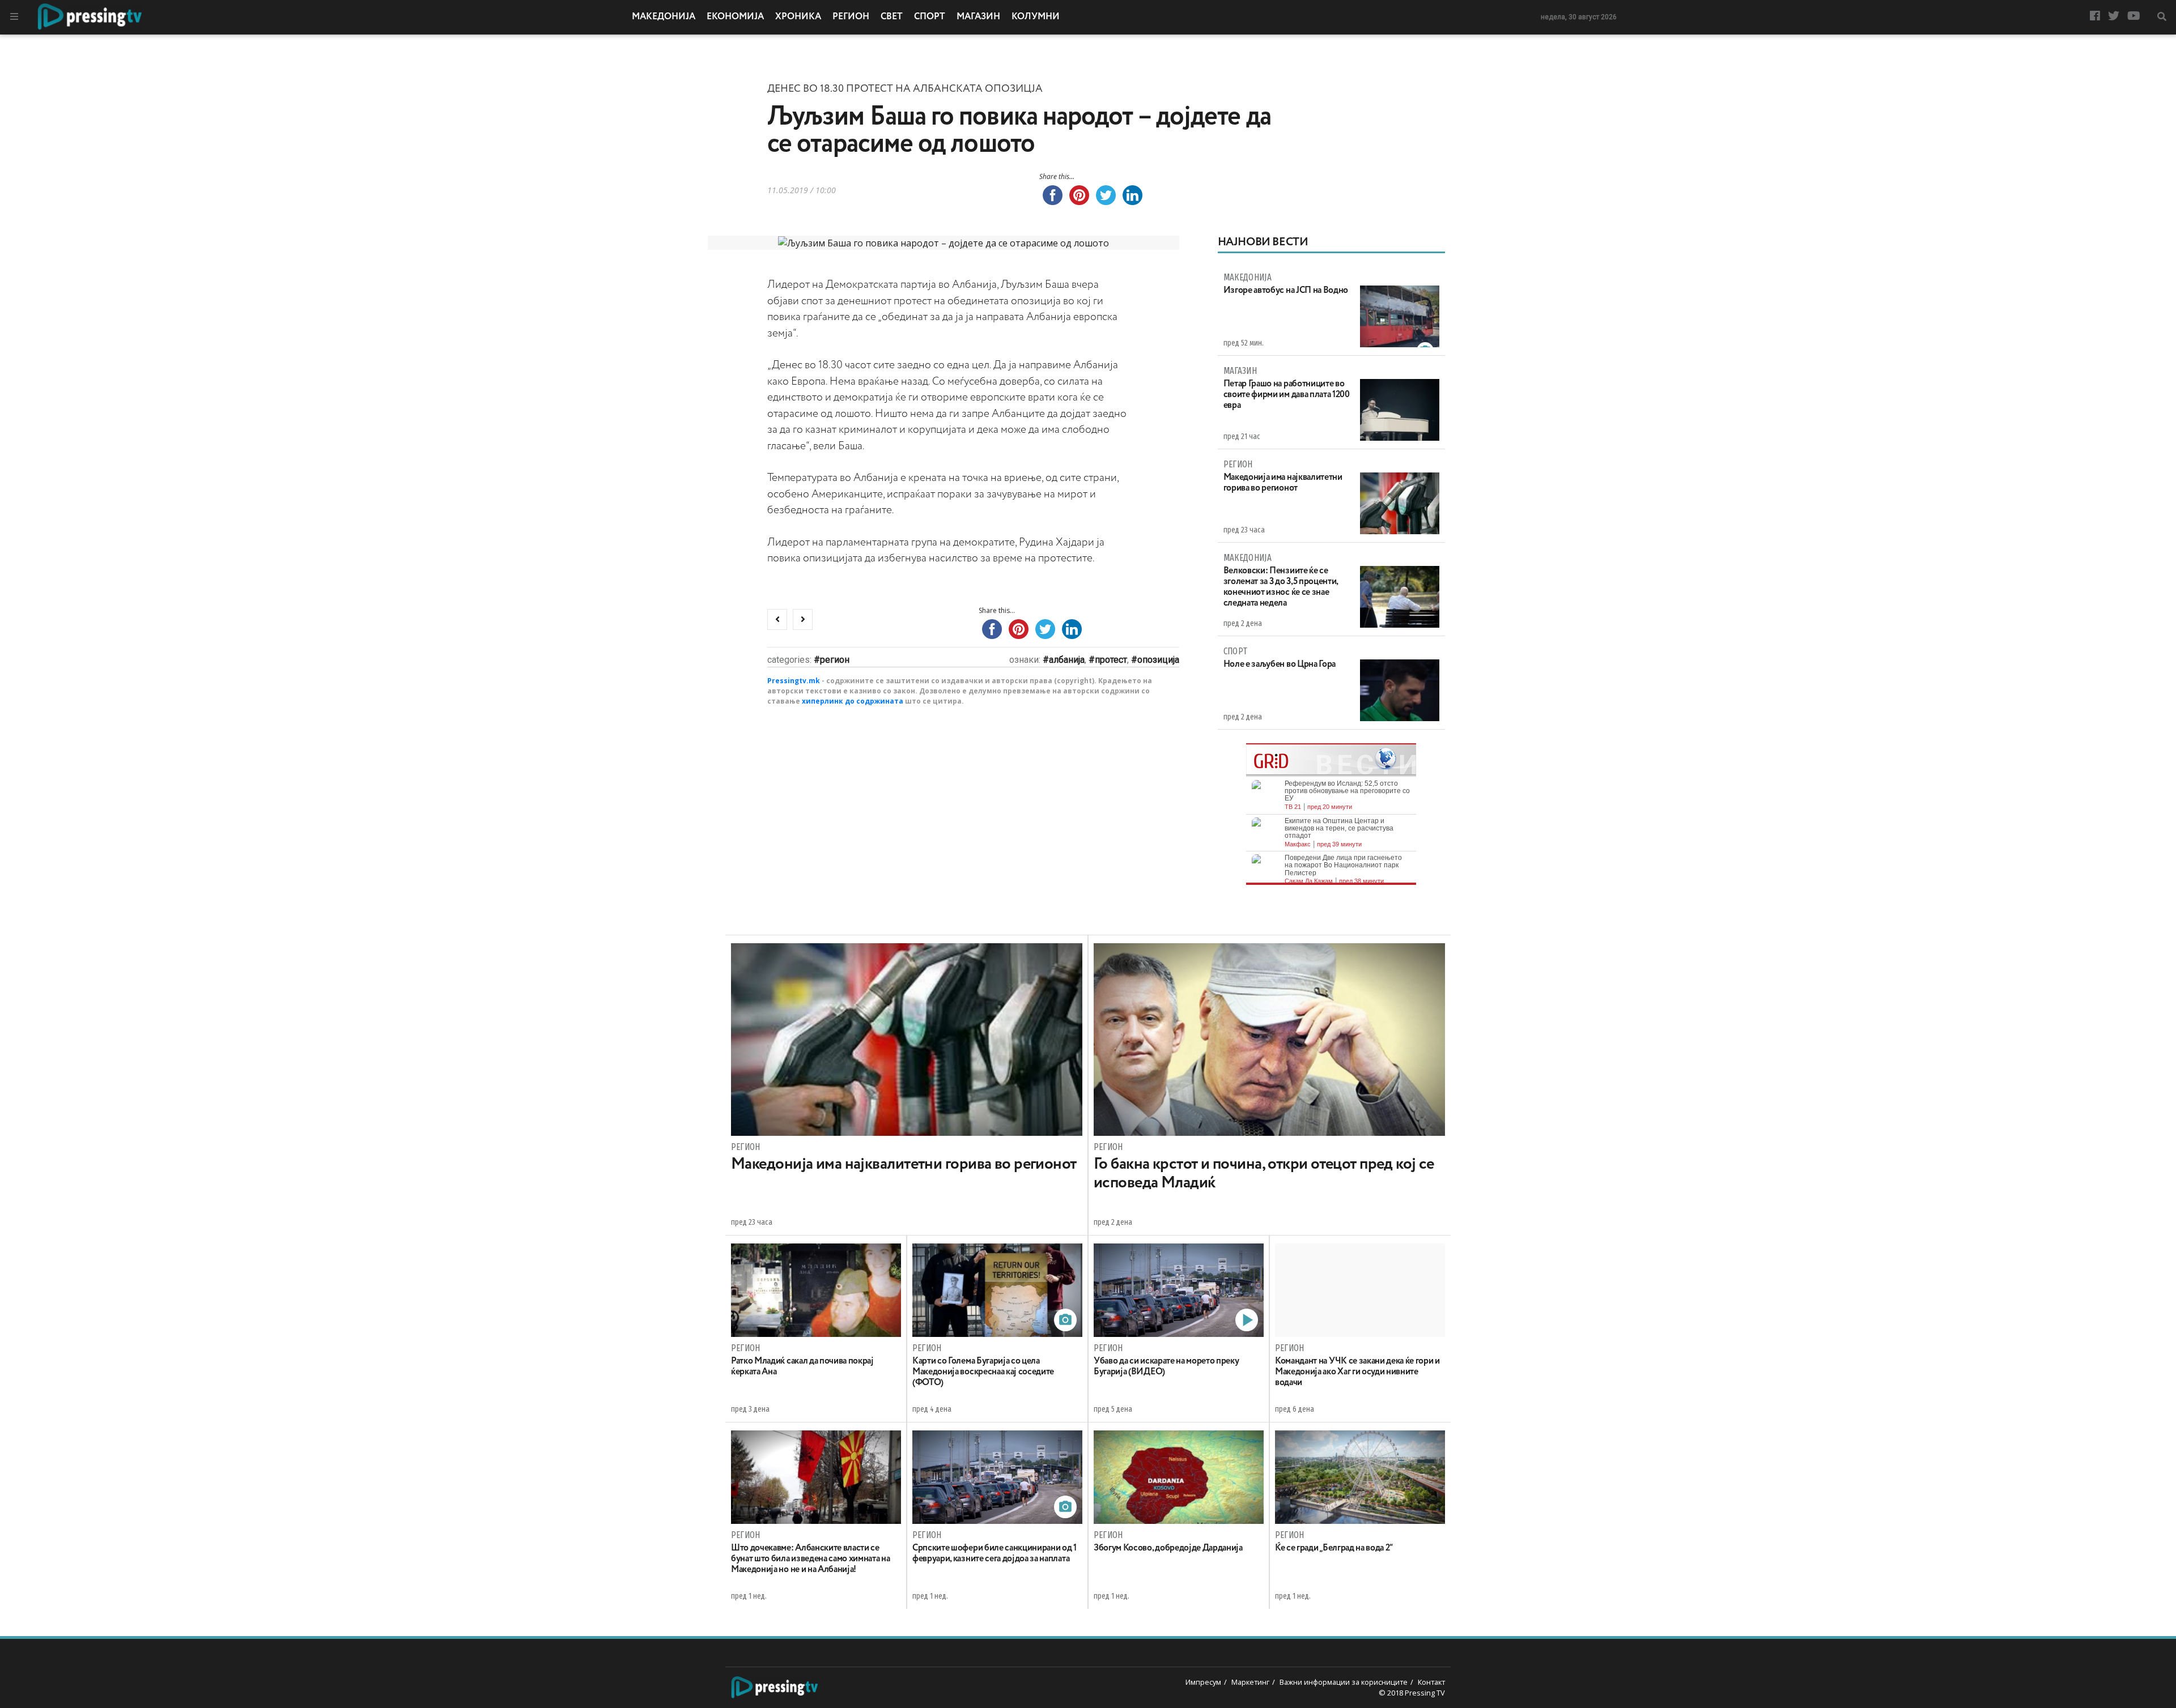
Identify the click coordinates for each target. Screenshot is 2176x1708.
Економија (735, 17)
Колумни (1036, 17)
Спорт (930, 17)
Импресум (1203, 1682)
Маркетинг (1250, 1682)
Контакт (1431, 1682)
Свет (892, 17)
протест (1111, 660)
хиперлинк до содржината (853, 701)
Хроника (798, 17)
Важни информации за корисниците (1344, 1682)
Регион (851, 17)
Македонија (664, 17)
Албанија (1067, 660)
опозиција (1158, 660)
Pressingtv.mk (794, 681)
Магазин (978, 17)
